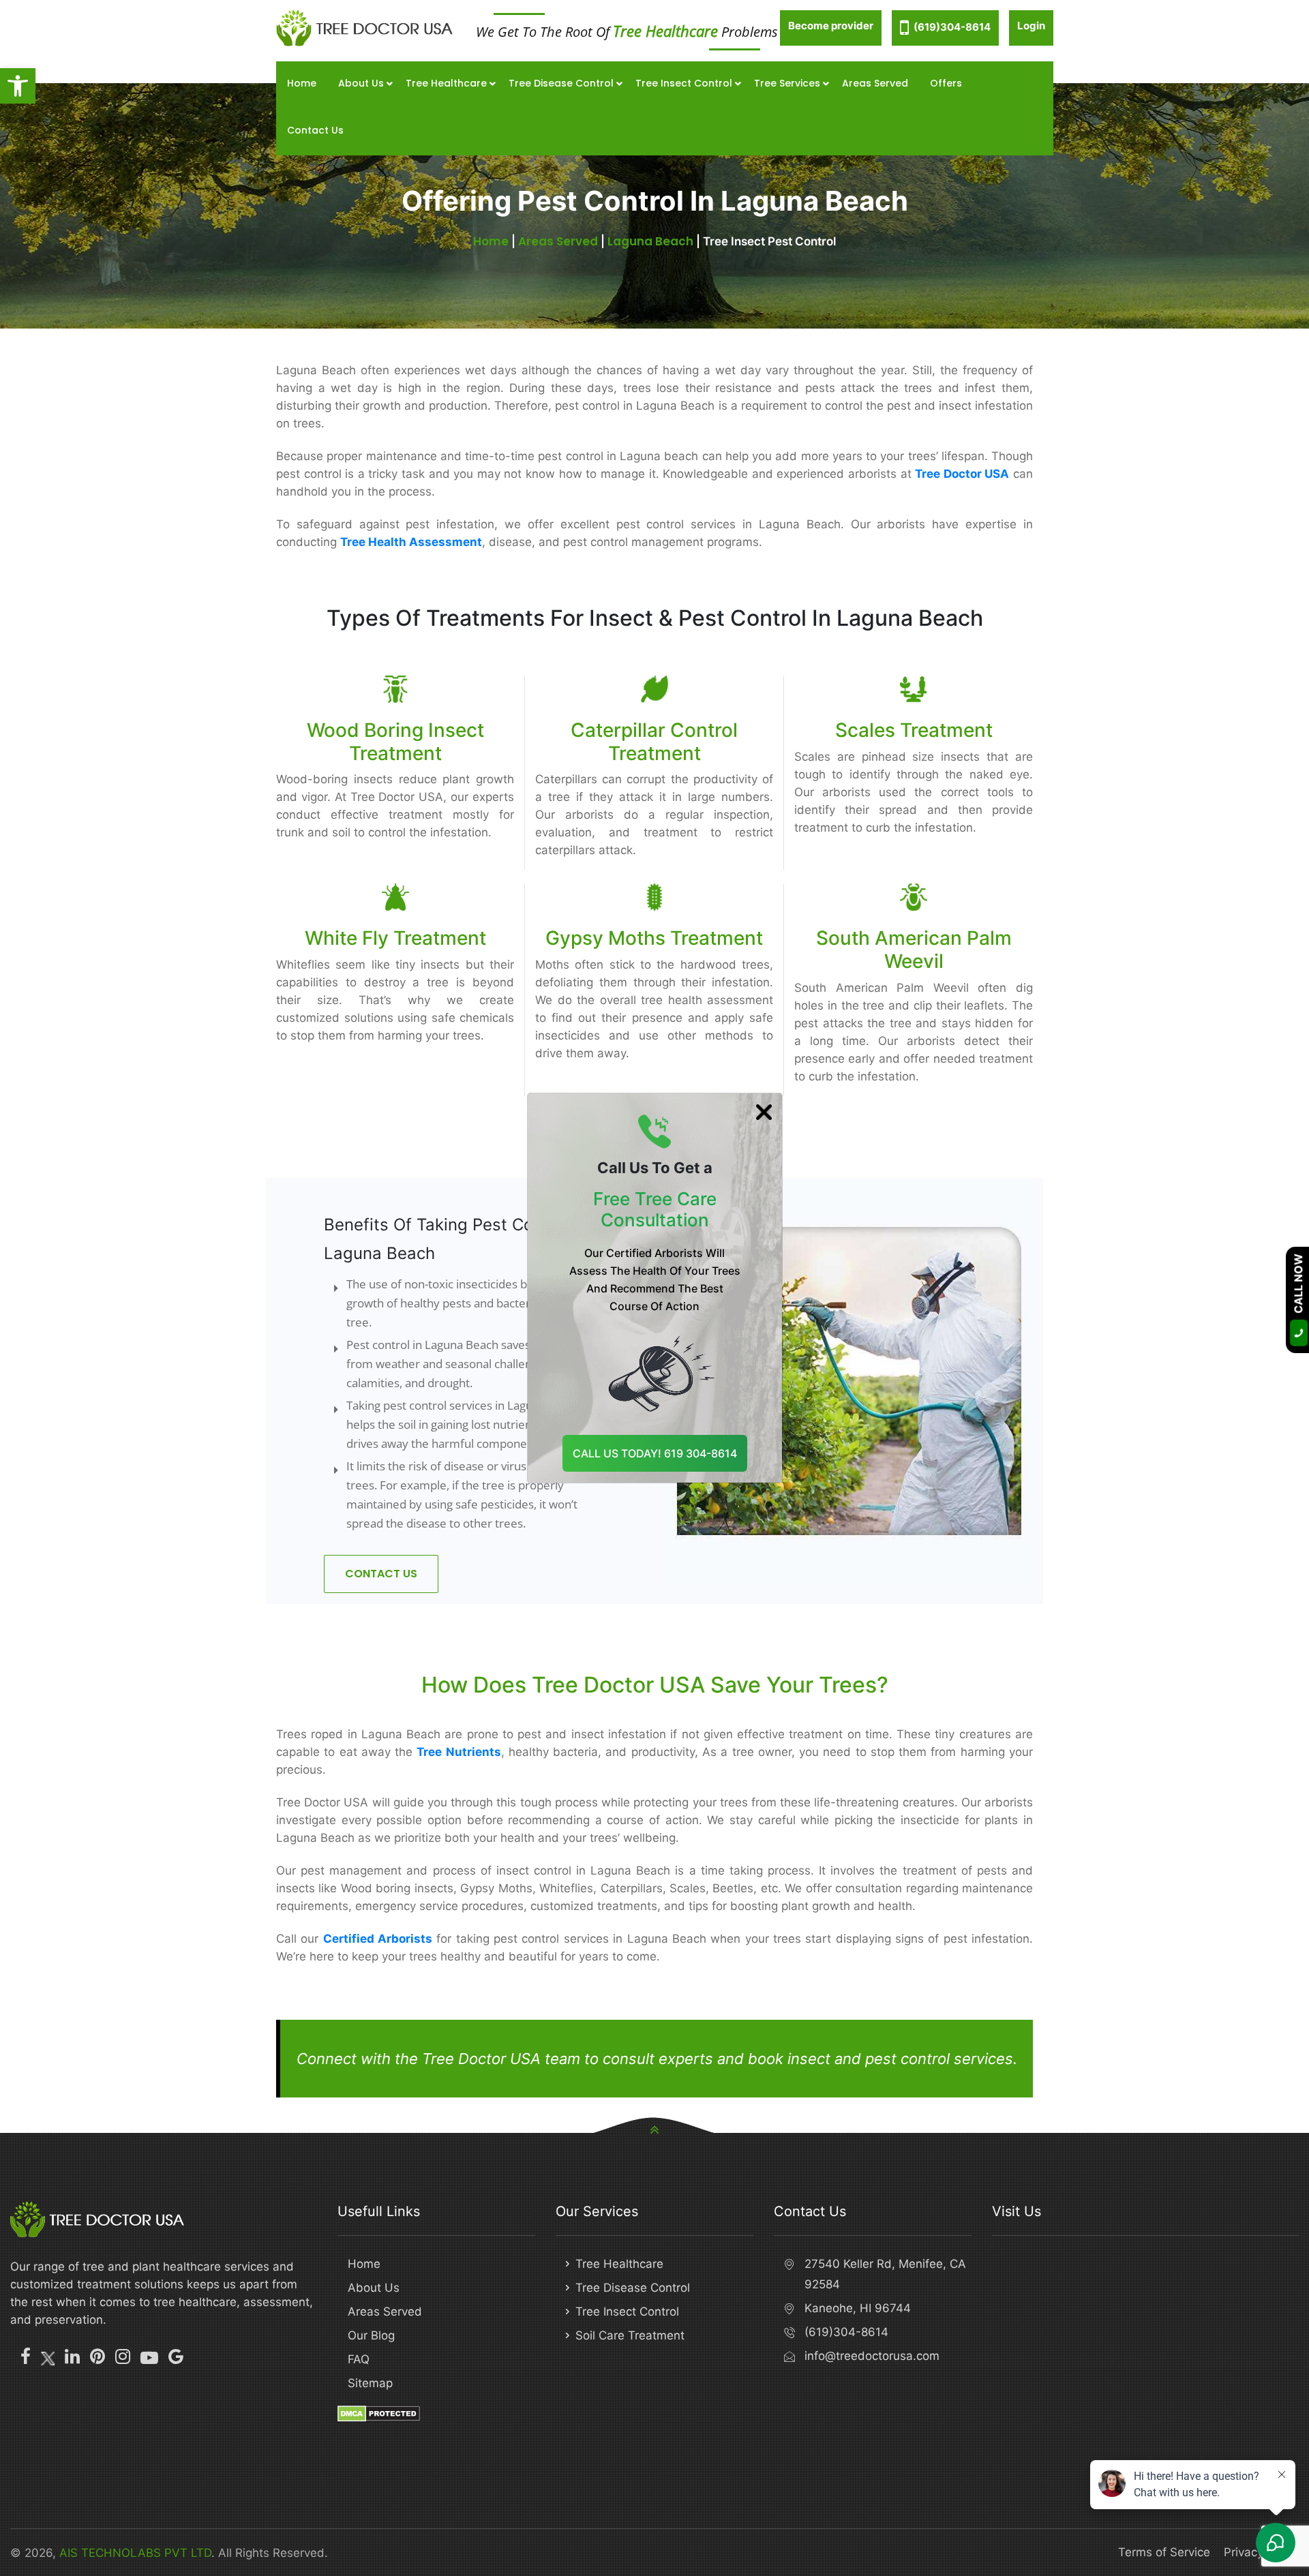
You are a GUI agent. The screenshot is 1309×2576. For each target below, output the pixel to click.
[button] (18, 86)
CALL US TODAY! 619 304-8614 (655, 1453)
